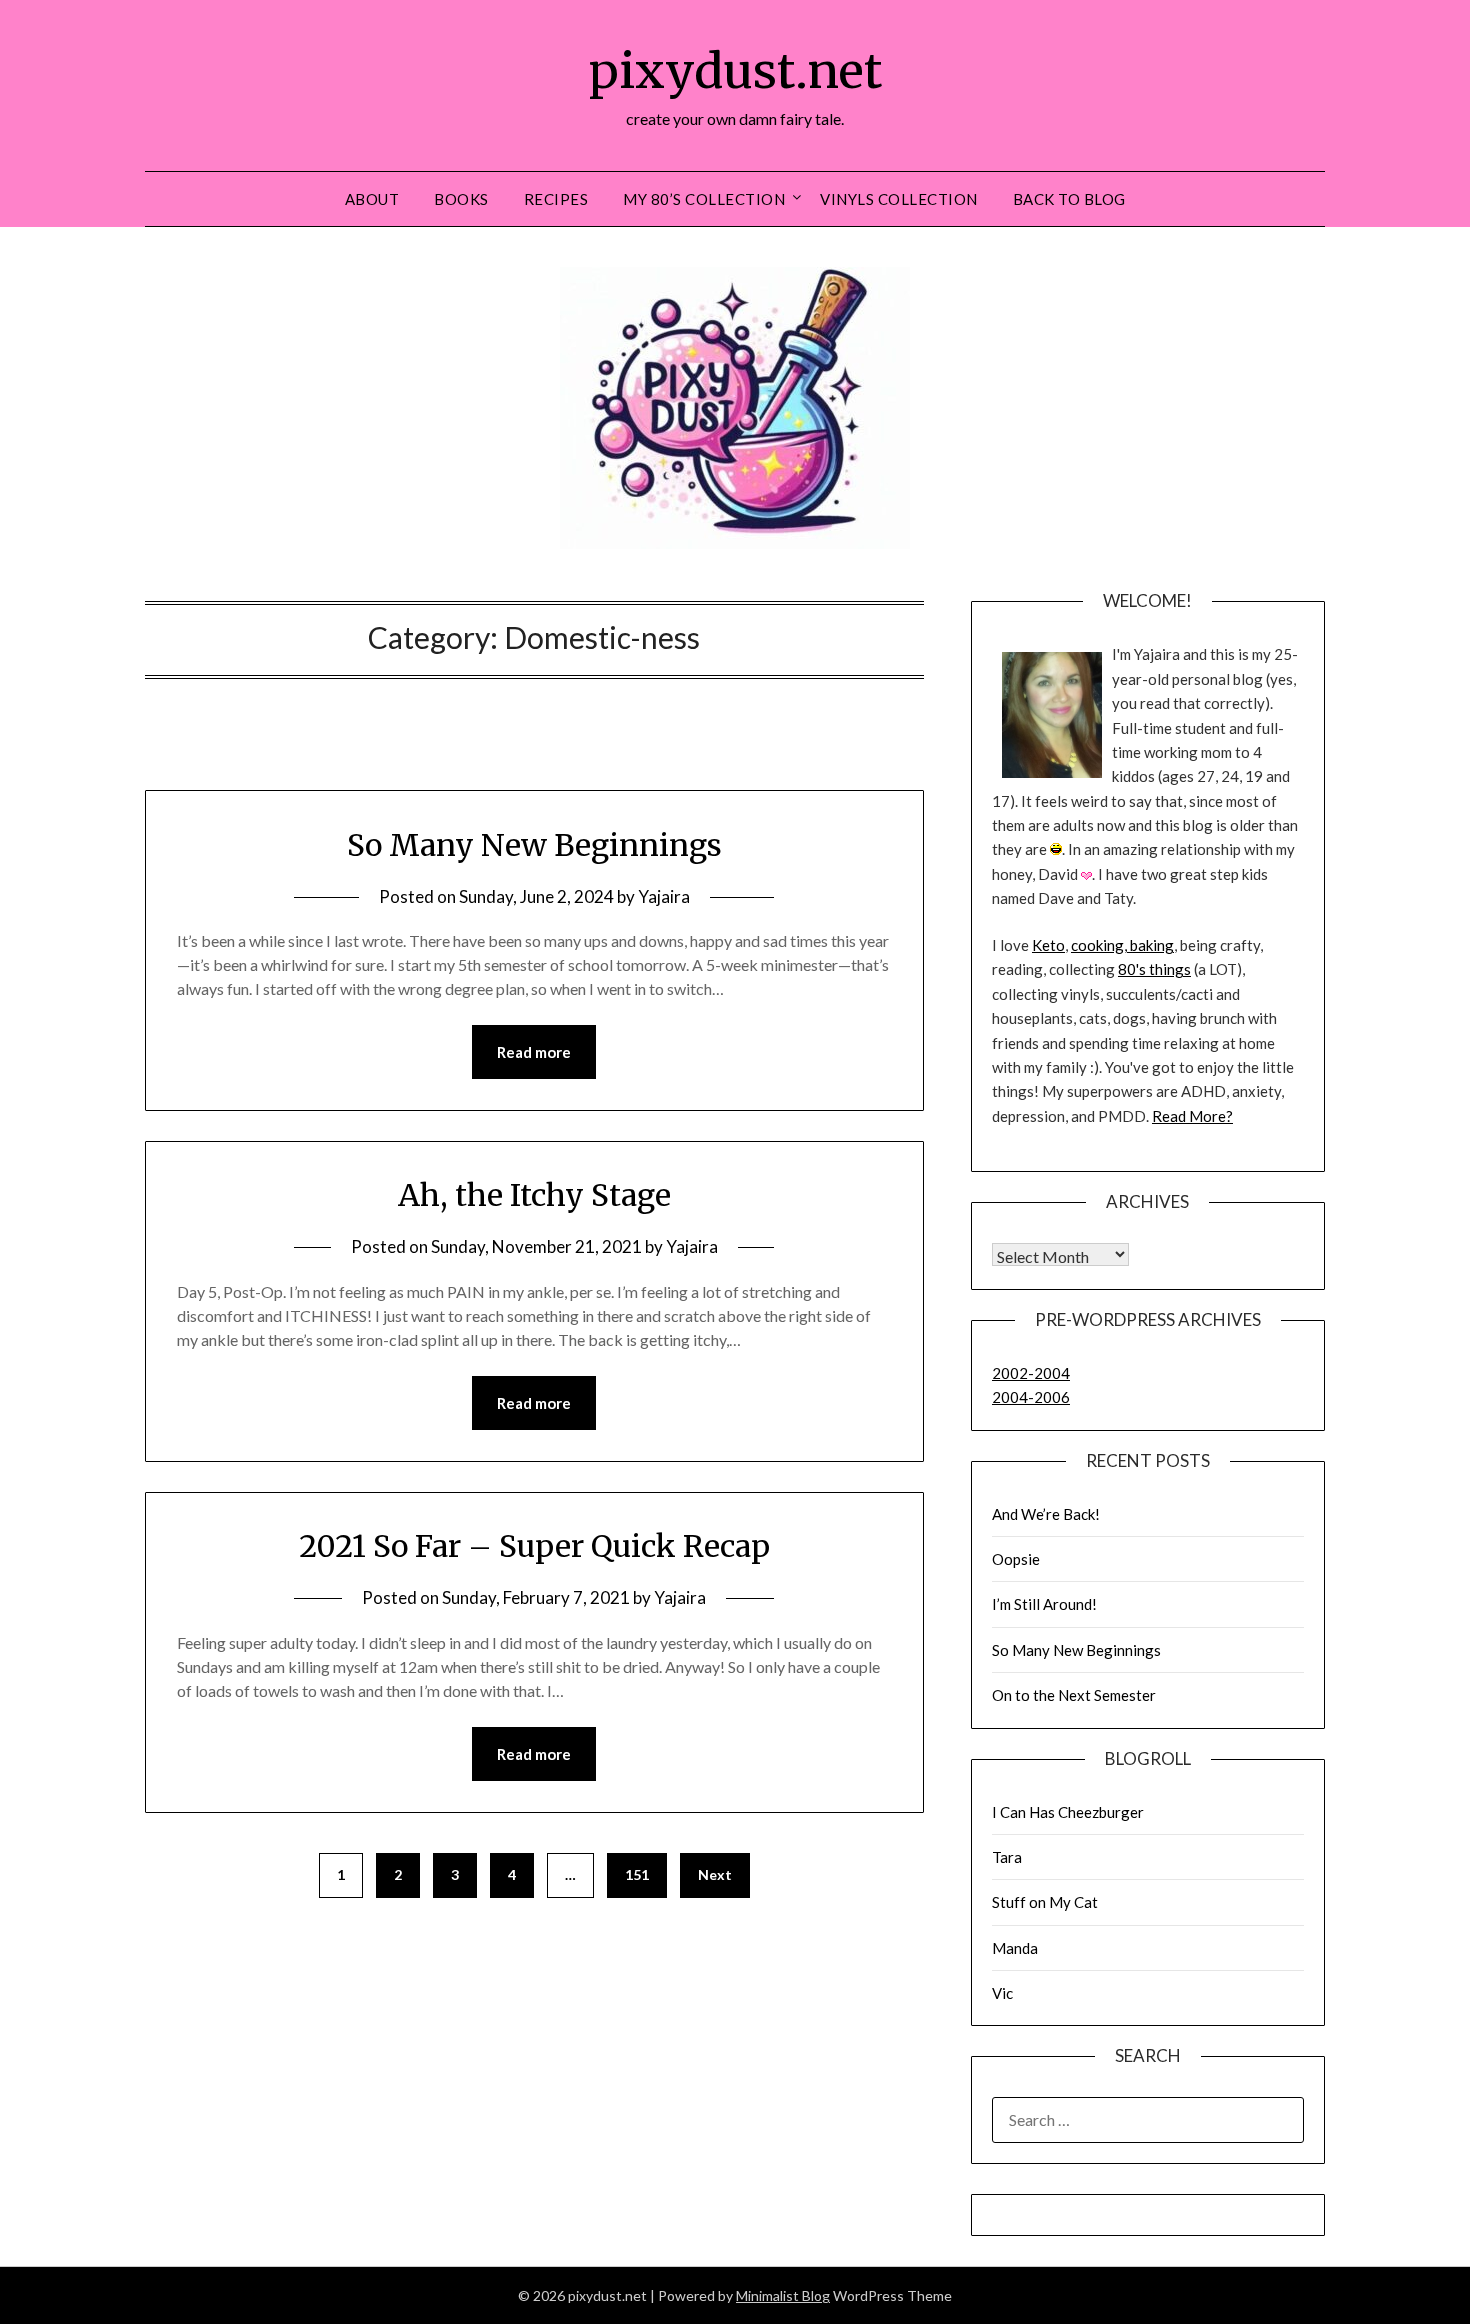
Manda (1015, 1948)
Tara (1007, 1857)
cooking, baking (1122, 945)
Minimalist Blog (783, 2295)
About (372, 199)
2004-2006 (1031, 1397)
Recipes (556, 199)
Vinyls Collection (899, 199)
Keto (1048, 945)
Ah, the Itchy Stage (534, 1195)
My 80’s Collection (704, 199)
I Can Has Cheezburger (1068, 1812)
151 (637, 1874)
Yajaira (664, 896)
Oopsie (1016, 1559)
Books (461, 199)
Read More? (1192, 1116)
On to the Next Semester (1074, 1695)
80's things (1154, 969)
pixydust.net (735, 71)
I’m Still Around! (1044, 1604)
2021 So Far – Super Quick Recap (534, 1546)
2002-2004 (1031, 1373)
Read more (534, 1052)
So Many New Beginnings (534, 845)
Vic (1002, 1993)
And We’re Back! (1046, 1514)
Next (715, 1874)
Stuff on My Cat (1045, 1902)
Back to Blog (1069, 199)
